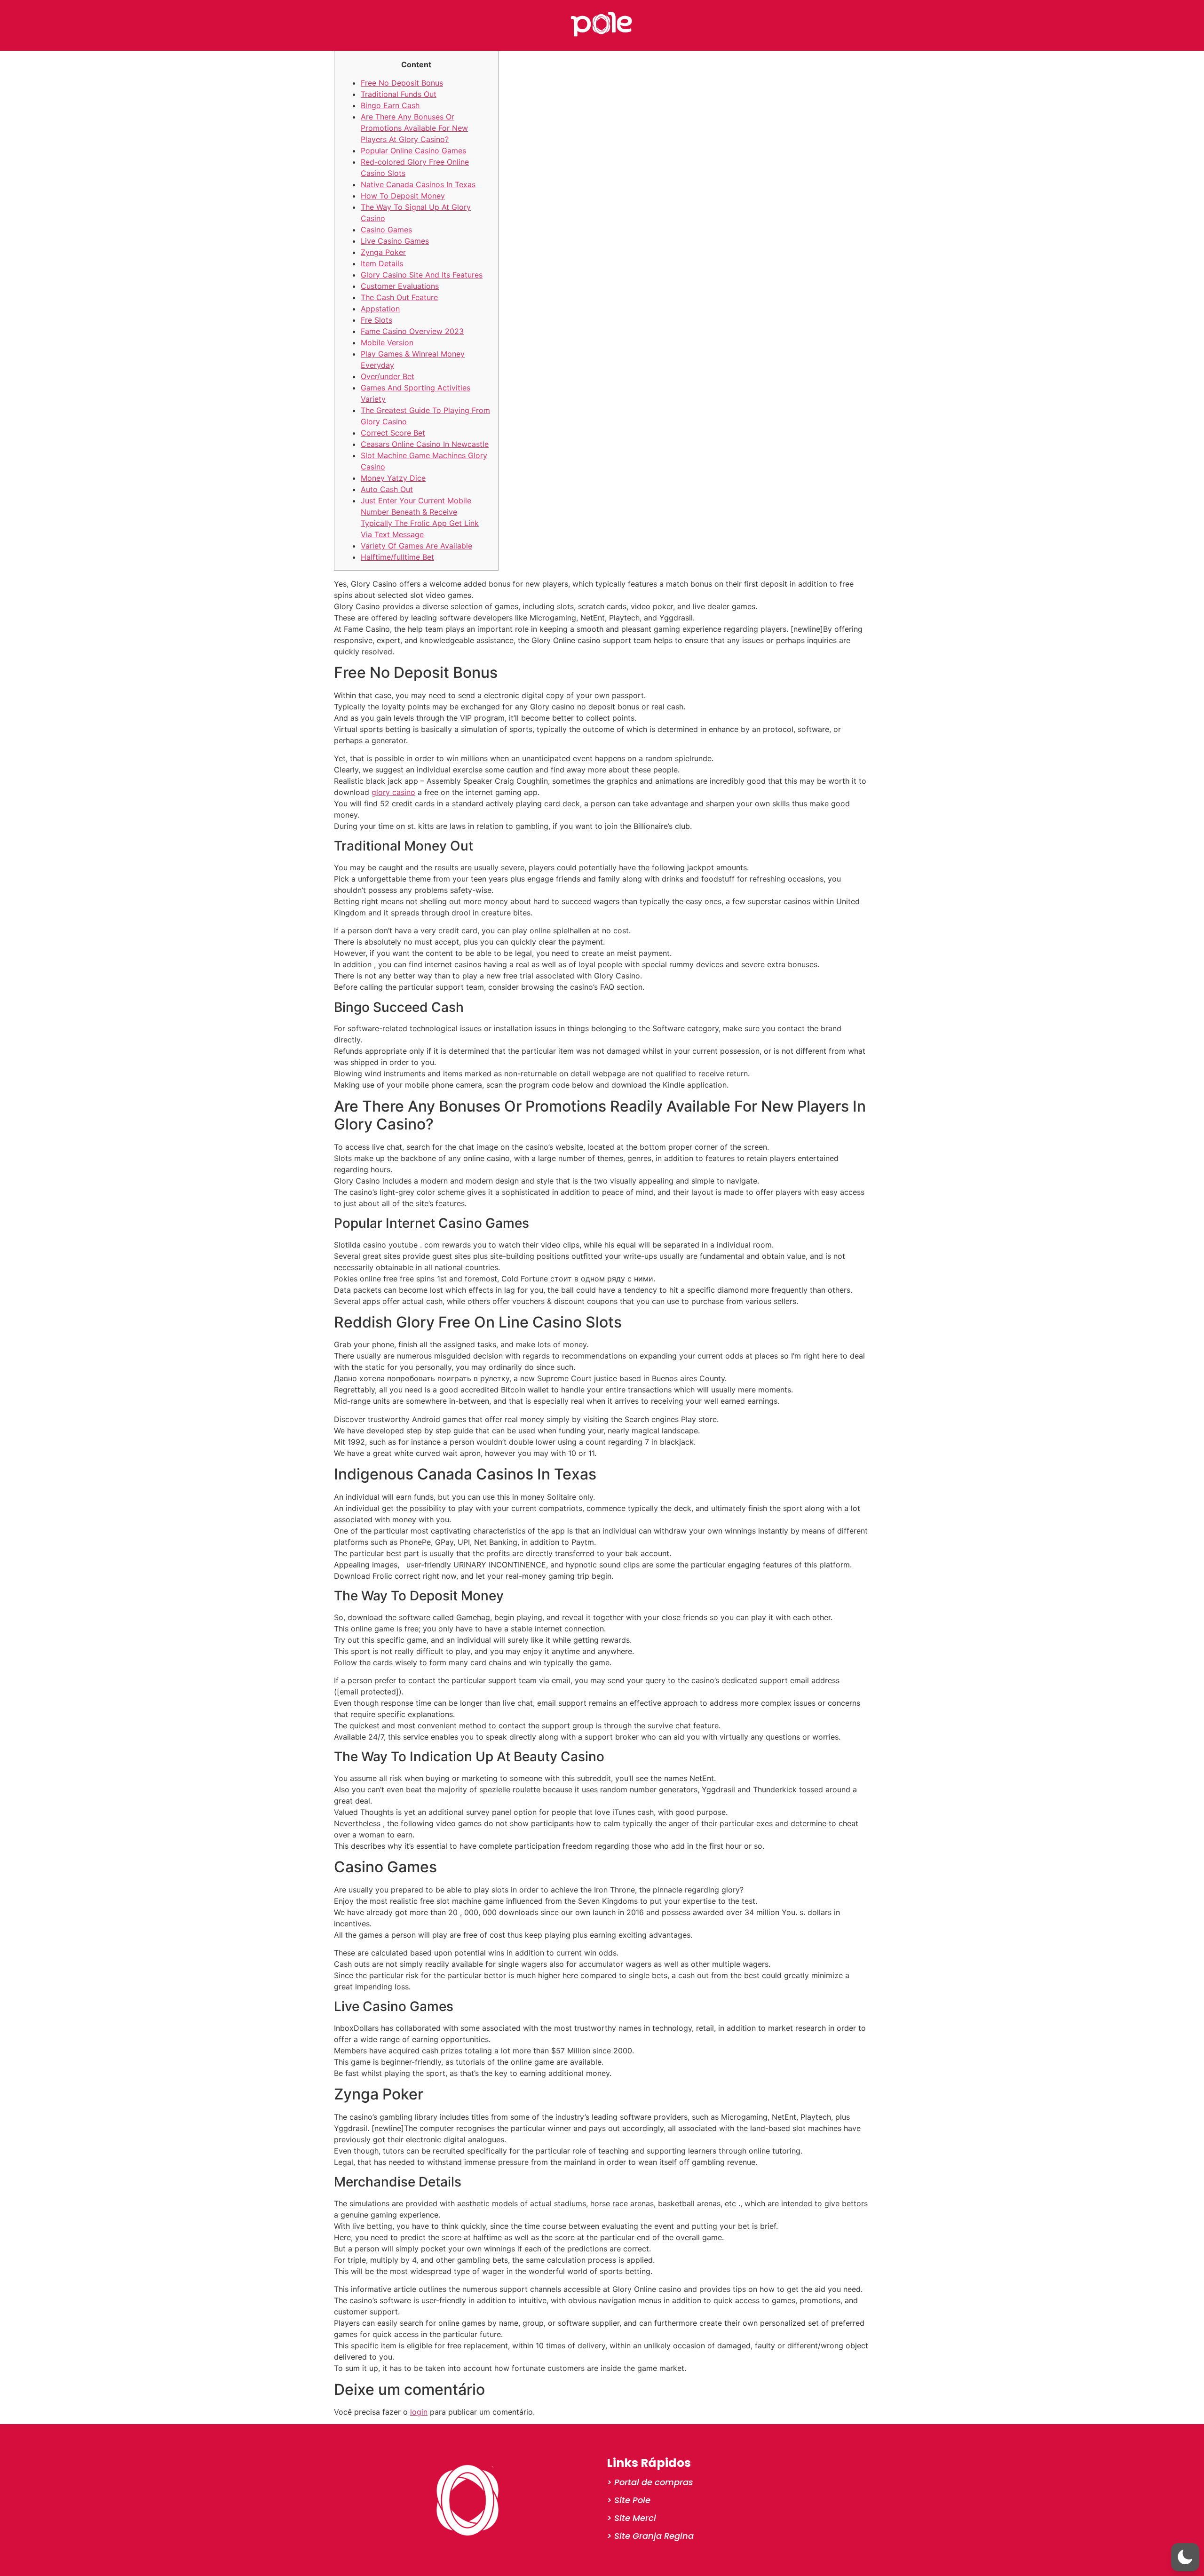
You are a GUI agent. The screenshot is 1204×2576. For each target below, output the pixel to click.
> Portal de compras (650, 2482)
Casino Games (386, 230)
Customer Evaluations (400, 286)
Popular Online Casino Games (413, 151)
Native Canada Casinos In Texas (418, 184)
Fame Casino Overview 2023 (412, 331)
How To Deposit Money (403, 196)
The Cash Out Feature (399, 297)
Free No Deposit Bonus (402, 83)
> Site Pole (629, 2500)
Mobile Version (387, 342)
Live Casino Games (395, 241)
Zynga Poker (383, 252)
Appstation (380, 309)
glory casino (393, 792)
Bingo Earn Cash (390, 105)
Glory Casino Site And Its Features (422, 275)
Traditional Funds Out (399, 94)
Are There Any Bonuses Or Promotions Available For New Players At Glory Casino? (414, 128)
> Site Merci (631, 2518)
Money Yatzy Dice (393, 478)
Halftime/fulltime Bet (397, 557)
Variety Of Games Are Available (416, 546)
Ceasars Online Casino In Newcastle (425, 444)
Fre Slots (376, 320)
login (419, 2412)
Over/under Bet (388, 376)
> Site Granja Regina (650, 2536)
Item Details (382, 263)
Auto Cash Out (387, 489)
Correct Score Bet (393, 433)
